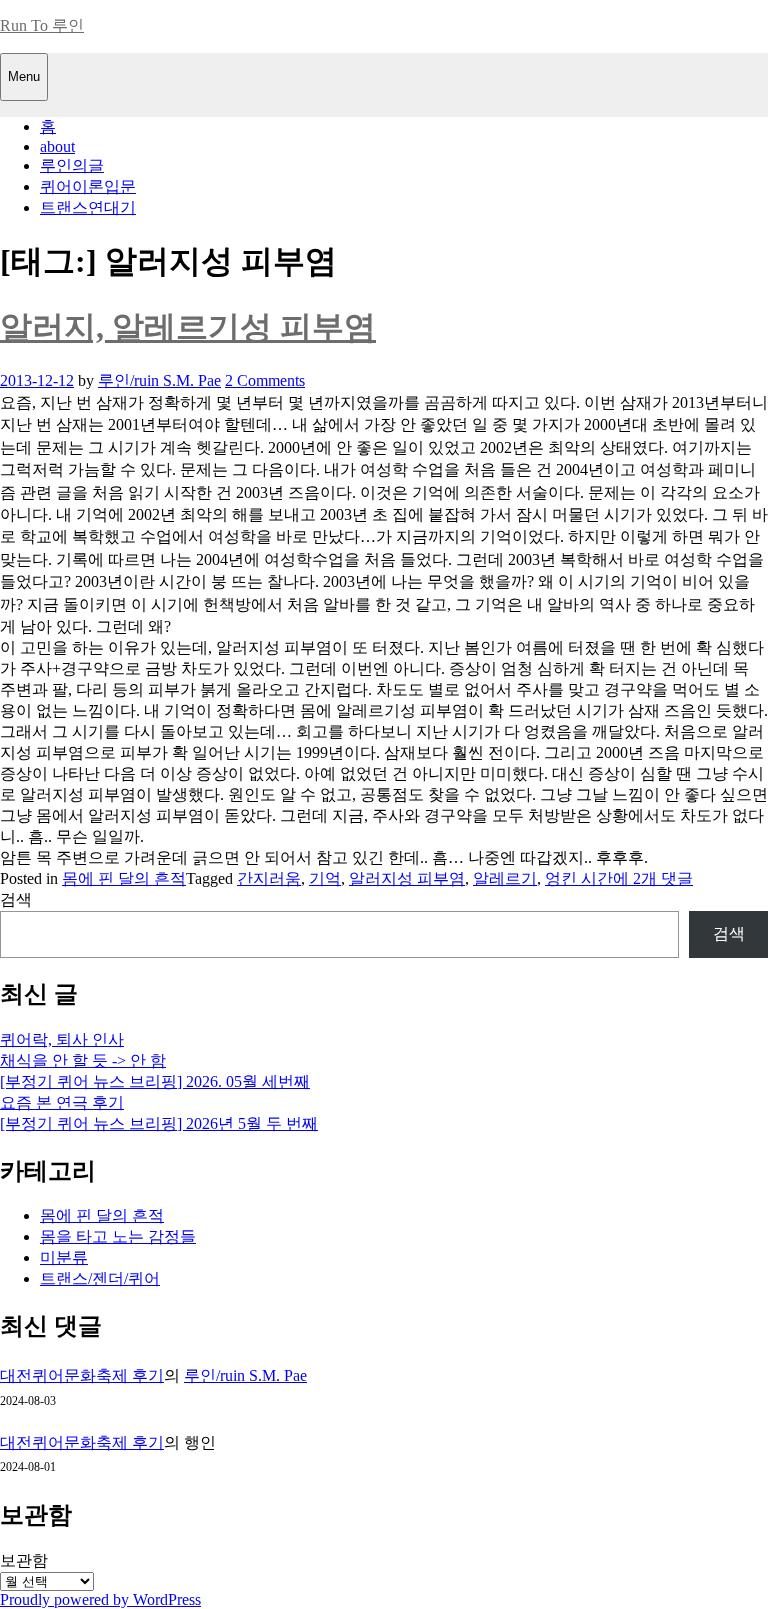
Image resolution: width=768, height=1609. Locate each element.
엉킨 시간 (579, 878)
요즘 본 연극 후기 (62, 1102)
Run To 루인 (42, 25)
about (57, 146)
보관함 (24, 1560)
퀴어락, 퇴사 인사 (62, 1039)
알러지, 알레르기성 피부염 (188, 327)
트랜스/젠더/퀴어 (100, 1278)
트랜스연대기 (88, 207)
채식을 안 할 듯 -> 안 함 (83, 1060)
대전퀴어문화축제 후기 (82, 1375)
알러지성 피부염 (407, 878)
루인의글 (72, 165)
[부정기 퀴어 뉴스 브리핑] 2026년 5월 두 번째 (159, 1123)
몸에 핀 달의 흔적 (124, 878)
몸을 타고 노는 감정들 (118, 1236)
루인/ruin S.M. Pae (159, 380)
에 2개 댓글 (653, 878)
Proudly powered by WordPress (100, 1599)
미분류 (64, 1257)
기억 (325, 878)
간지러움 (269, 878)
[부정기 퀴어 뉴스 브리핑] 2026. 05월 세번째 (155, 1081)
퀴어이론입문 (88, 186)
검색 (16, 899)
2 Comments (265, 380)
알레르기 (505, 878)
